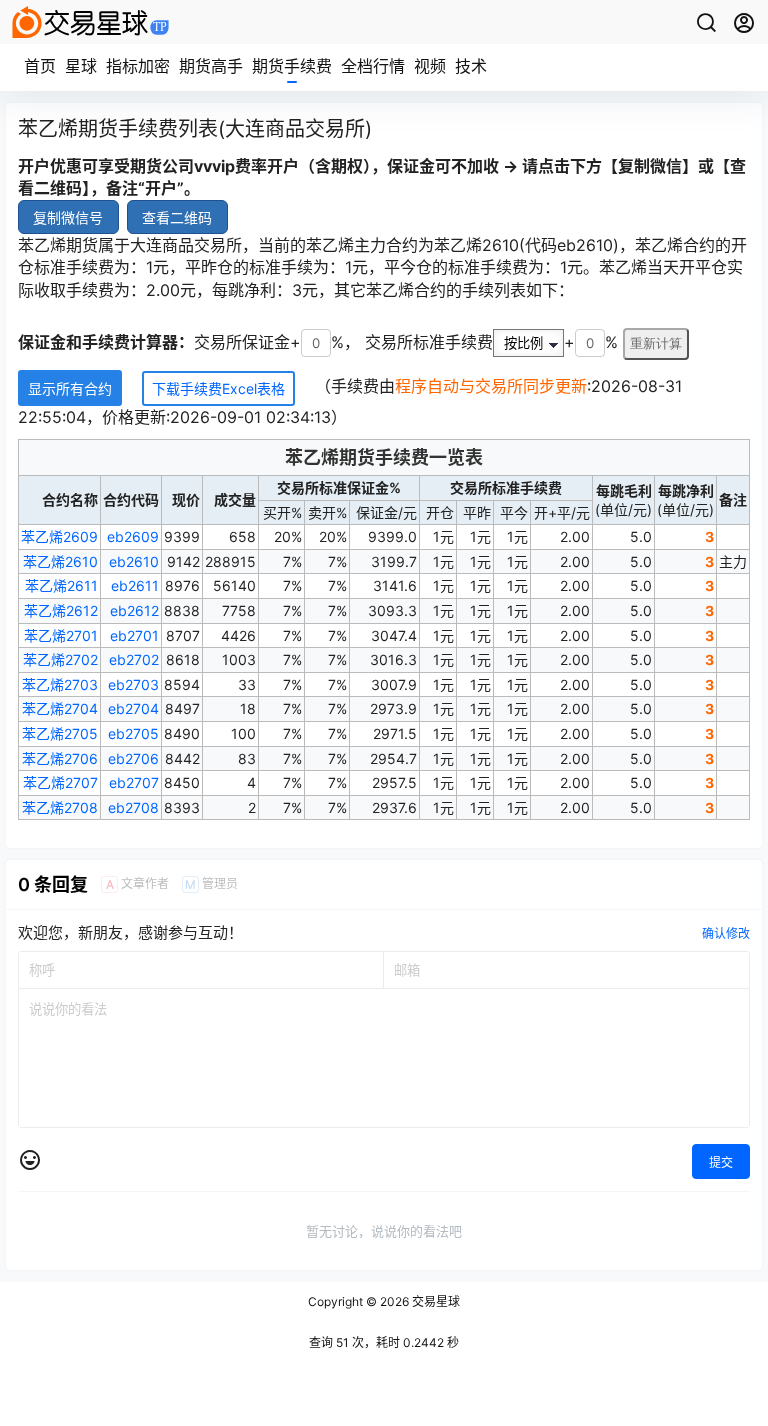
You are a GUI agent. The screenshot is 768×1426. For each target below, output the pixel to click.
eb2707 (134, 782)
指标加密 (138, 66)
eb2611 (135, 585)
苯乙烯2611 (61, 585)
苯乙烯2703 (60, 684)
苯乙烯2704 (60, 708)
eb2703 (133, 684)
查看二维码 (177, 217)
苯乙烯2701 (61, 635)
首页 (40, 66)
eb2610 (134, 561)
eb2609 (133, 536)
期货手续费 (292, 66)
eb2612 (134, 610)
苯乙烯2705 (60, 733)
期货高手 (211, 66)
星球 (81, 66)
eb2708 (133, 807)
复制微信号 (68, 217)
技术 (471, 66)
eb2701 (134, 635)
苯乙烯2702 (60, 659)
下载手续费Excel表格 (218, 388)
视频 (430, 66)
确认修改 (726, 933)
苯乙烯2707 (60, 782)
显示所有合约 (70, 388)
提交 (721, 1162)
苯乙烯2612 (61, 610)
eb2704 (133, 708)
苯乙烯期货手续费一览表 (384, 457)
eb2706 (133, 758)
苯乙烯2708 (60, 807)
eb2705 (133, 733)
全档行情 (373, 66)
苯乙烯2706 (60, 758)
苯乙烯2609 (59, 536)
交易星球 (434, 1301)
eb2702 (134, 659)
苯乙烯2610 (60, 561)
